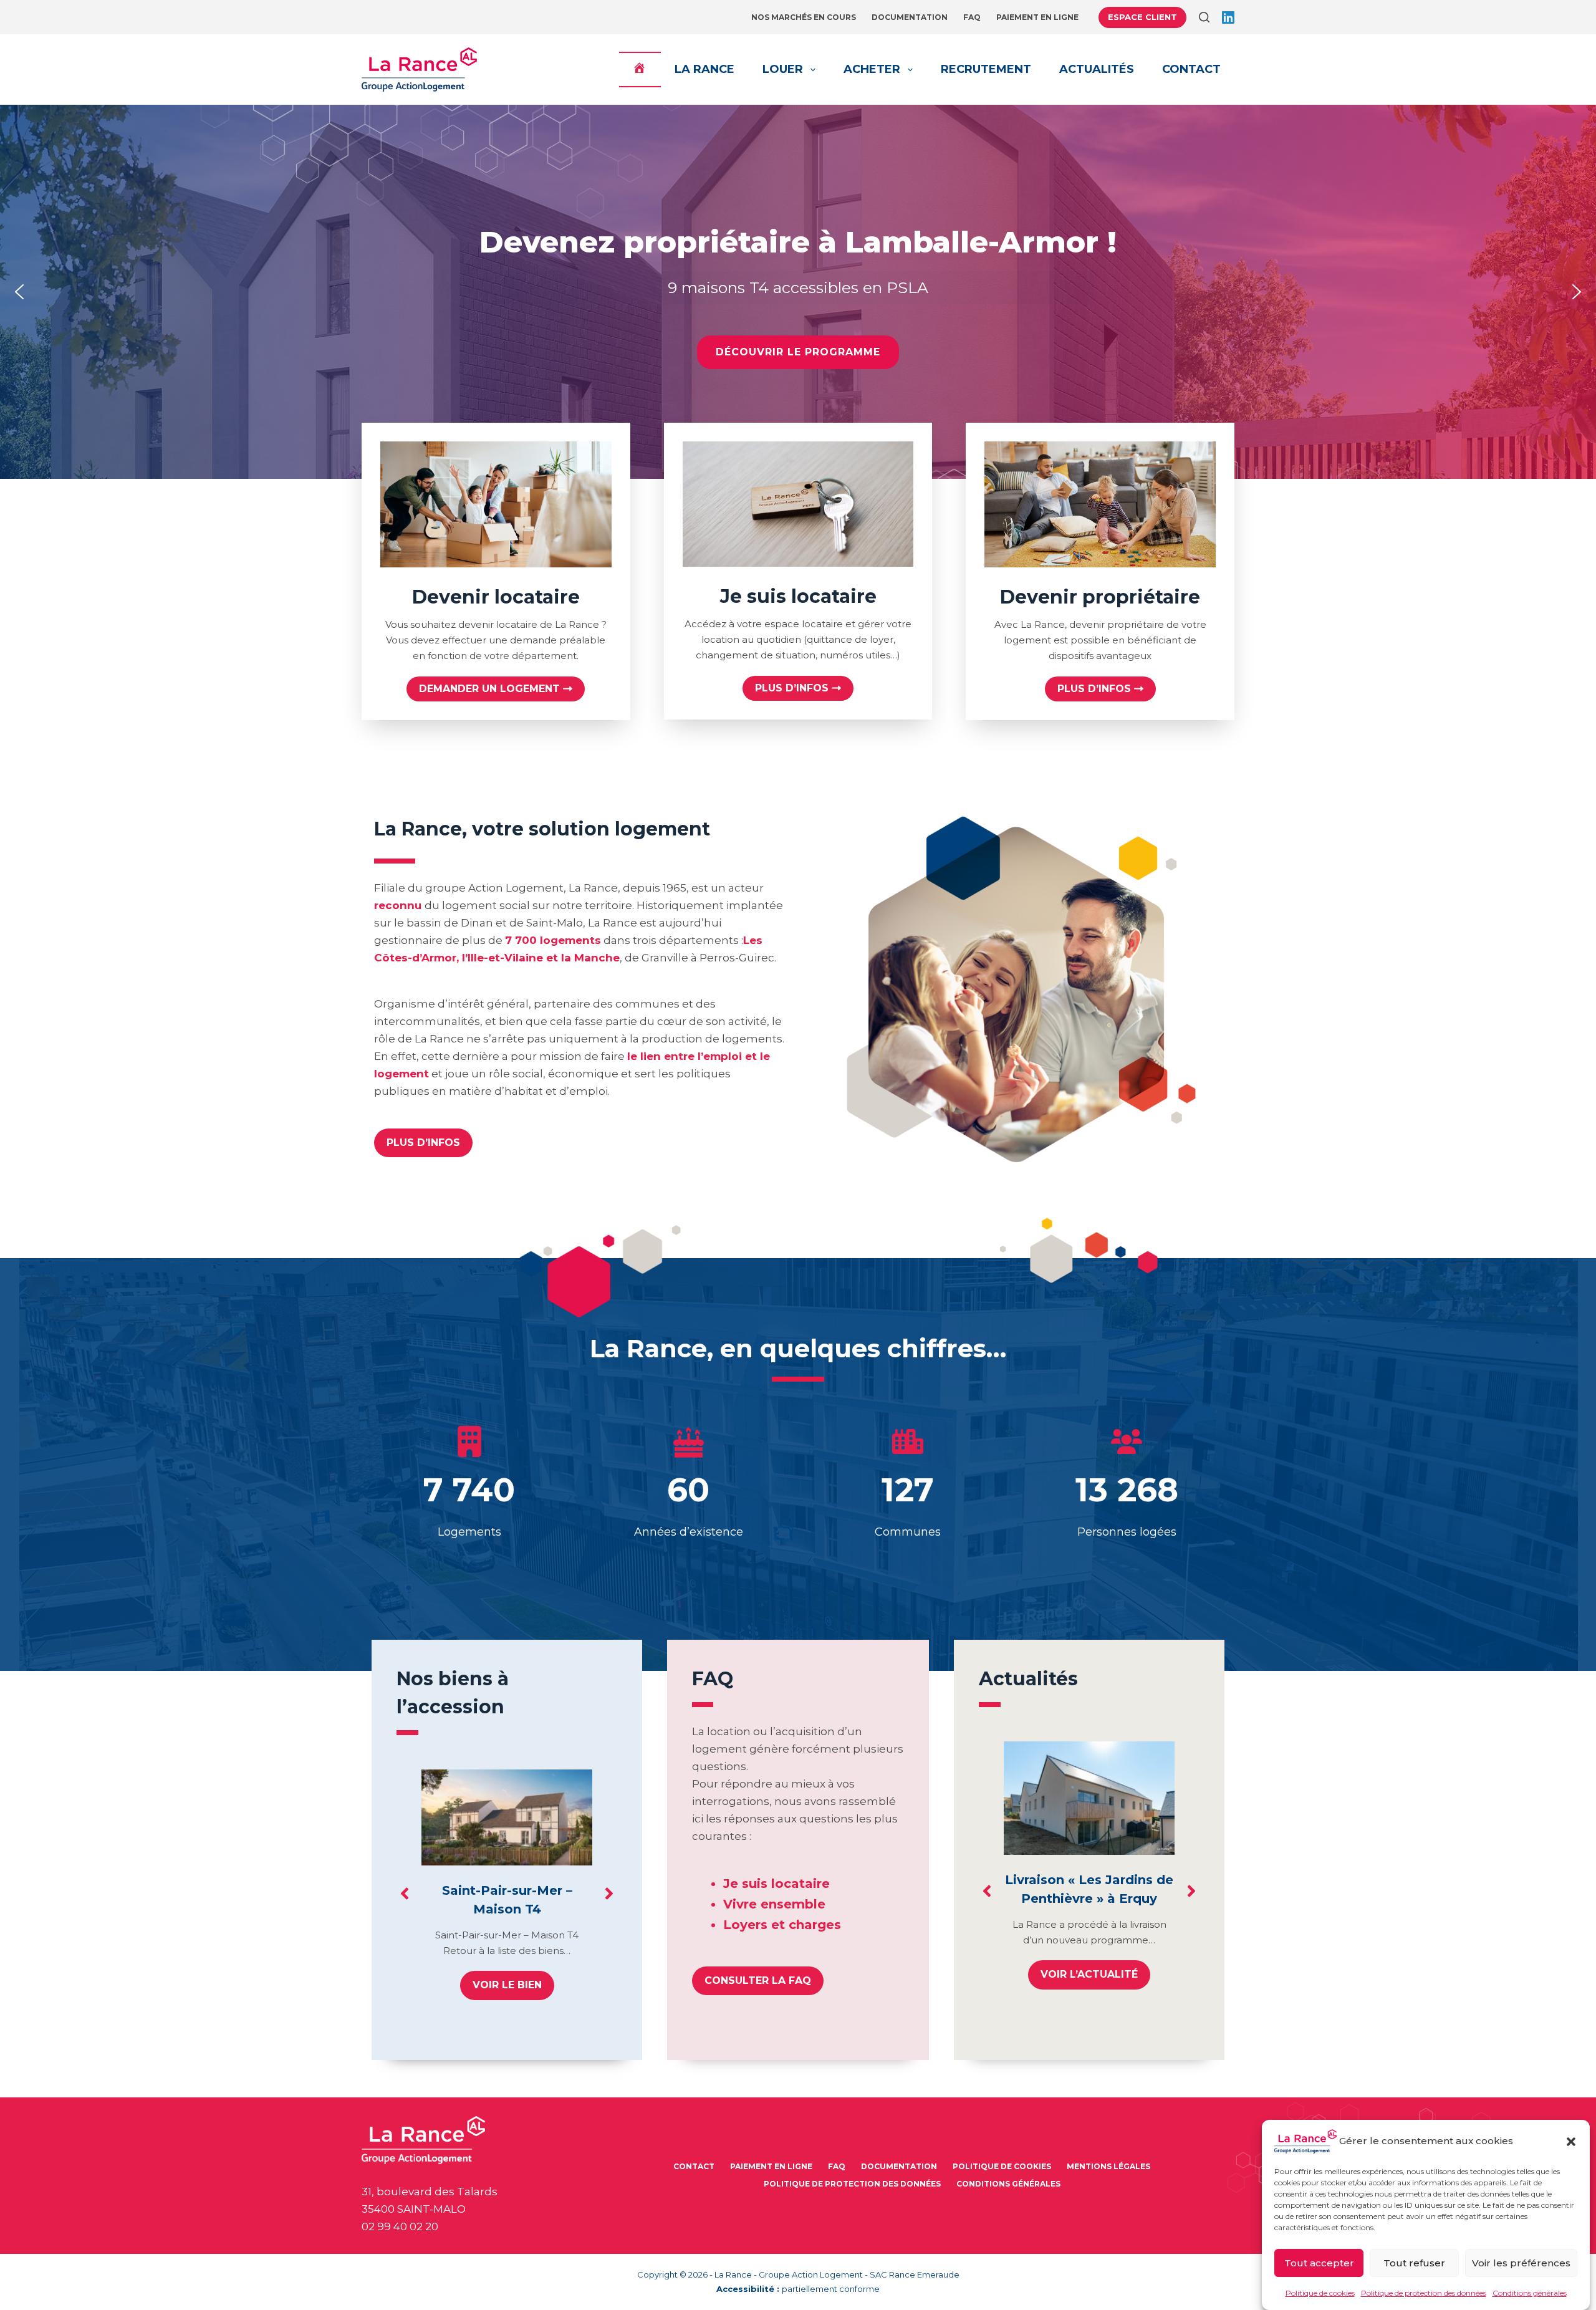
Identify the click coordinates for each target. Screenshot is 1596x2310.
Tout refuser (1414, 2262)
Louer (783, 69)
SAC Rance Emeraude (915, 2274)
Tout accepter (1319, 2262)
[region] (798, 292)
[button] (1571, 2142)
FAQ (972, 17)
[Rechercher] (1204, 17)
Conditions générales (1530, 2293)
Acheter (872, 69)
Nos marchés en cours (804, 17)
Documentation (910, 17)
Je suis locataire (776, 1884)
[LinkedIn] (1228, 17)
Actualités (1097, 69)
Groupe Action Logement (811, 2274)
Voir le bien (507, 1985)
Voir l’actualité (1089, 1974)
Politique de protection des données (1424, 2293)
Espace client (1142, 17)
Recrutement (986, 69)
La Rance (704, 69)
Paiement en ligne (1037, 17)
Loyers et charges (782, 1925)
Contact (1191, 69)
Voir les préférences (1521, 2262)
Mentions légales (1108, 2166)
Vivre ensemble (774, 1904)
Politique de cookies (1320, 2293)
